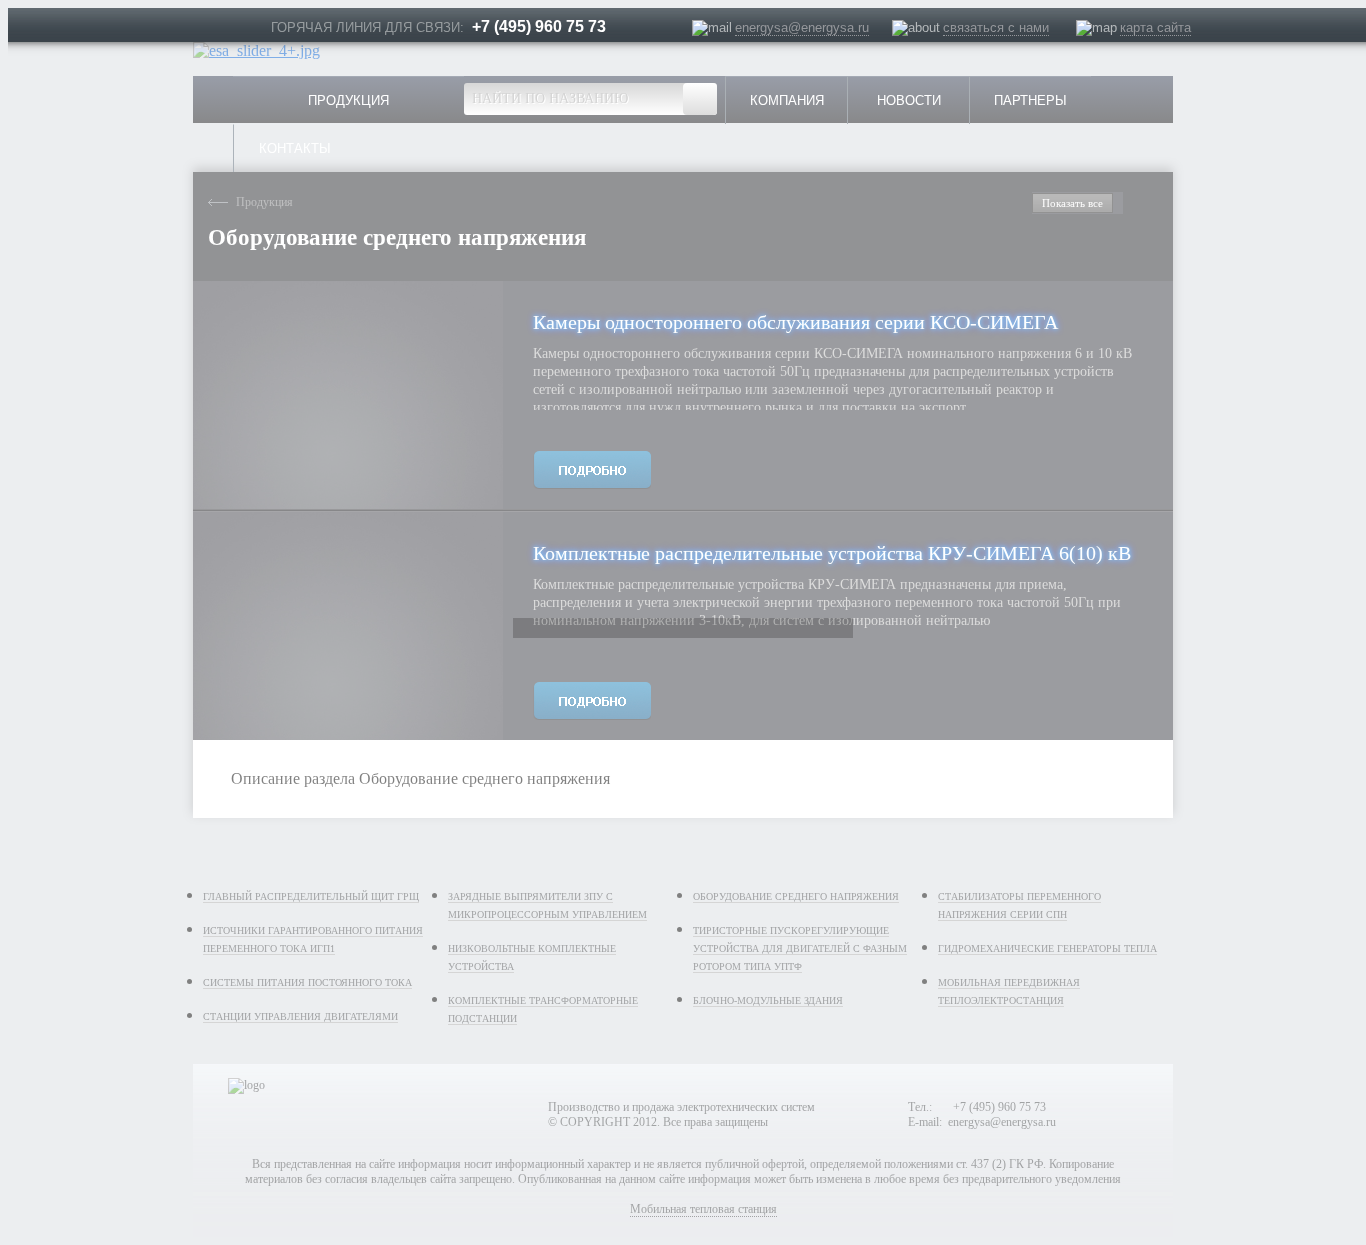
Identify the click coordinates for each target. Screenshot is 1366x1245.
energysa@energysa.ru (802, 27)
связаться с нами (996, 27)
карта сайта (1155, 27)
